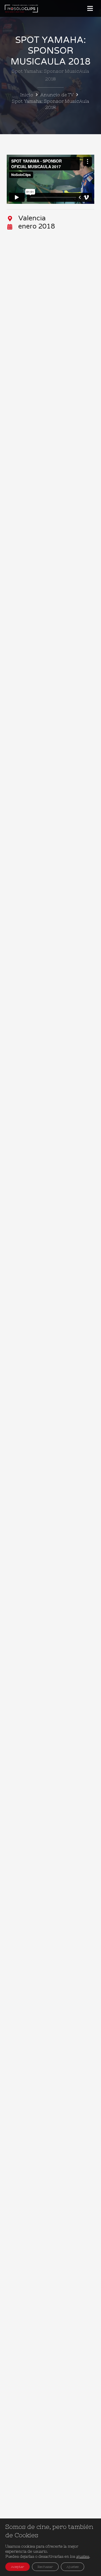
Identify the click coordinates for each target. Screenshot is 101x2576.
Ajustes (73, 2567)
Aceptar (18, 2567)
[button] (90, 8)
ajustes (83, 2556)
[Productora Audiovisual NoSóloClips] (21, 8)
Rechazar (45, 2567)
